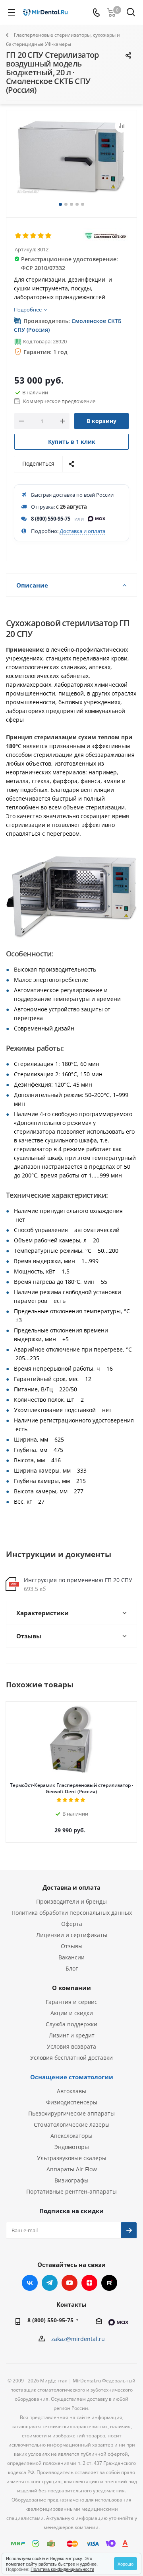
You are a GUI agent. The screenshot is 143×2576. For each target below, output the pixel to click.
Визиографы (71, 2180)
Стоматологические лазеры (72, 2124)
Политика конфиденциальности (62, 2569)
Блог (72, 1968)
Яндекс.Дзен (89, 2283)
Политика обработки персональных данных (72, 1913)
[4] (41, 236)
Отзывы (72, 1946)
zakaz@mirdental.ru (78, 2339)
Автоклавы (71, 2091)
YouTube (70, 2283)
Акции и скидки (72, 2013)
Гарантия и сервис (71, 2002)
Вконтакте (30, 2283)
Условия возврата (71, 2046)
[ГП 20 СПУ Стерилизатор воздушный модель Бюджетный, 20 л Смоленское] (71, 160)
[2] (26, 236)
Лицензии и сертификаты (72, 1935)
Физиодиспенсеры (72, 2102)
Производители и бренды (71, 1901)
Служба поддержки (71, 2024)
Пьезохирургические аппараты (71, 2113)
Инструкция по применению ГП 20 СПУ (78, 1580)
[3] (34, 236)
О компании (71, 1988)
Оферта (72, 1924)
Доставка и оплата (82, 531)
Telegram (50, 2283)
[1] (18, 236)
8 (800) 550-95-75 (51, 519)
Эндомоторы (72, 2147)
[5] (49, 236)
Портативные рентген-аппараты (71, 2191)
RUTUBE (109, 2283)
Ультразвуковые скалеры (72, 2158)
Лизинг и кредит (72, 2035)
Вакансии (71, 1957)
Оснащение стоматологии (72, 2077)
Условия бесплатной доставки (71, 2058)
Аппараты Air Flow (72, 2169)
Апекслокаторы (71, 2136)
